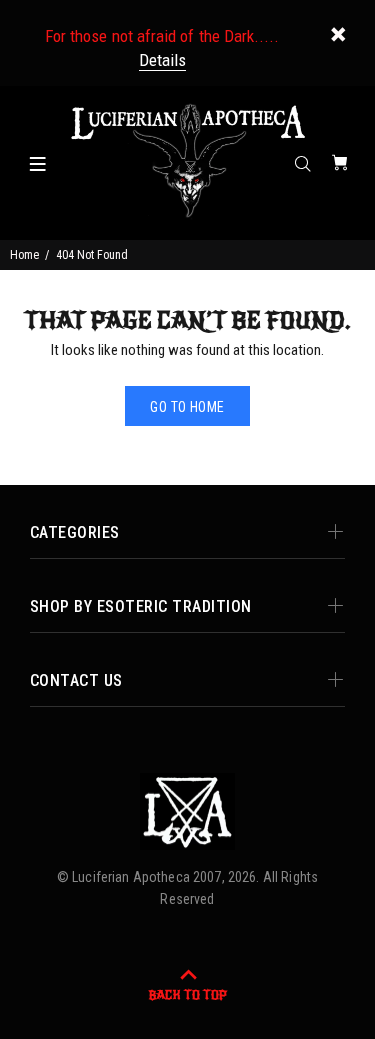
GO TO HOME (187, 407)
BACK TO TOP (187, 995)
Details (162, 60)
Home (24, 255)
